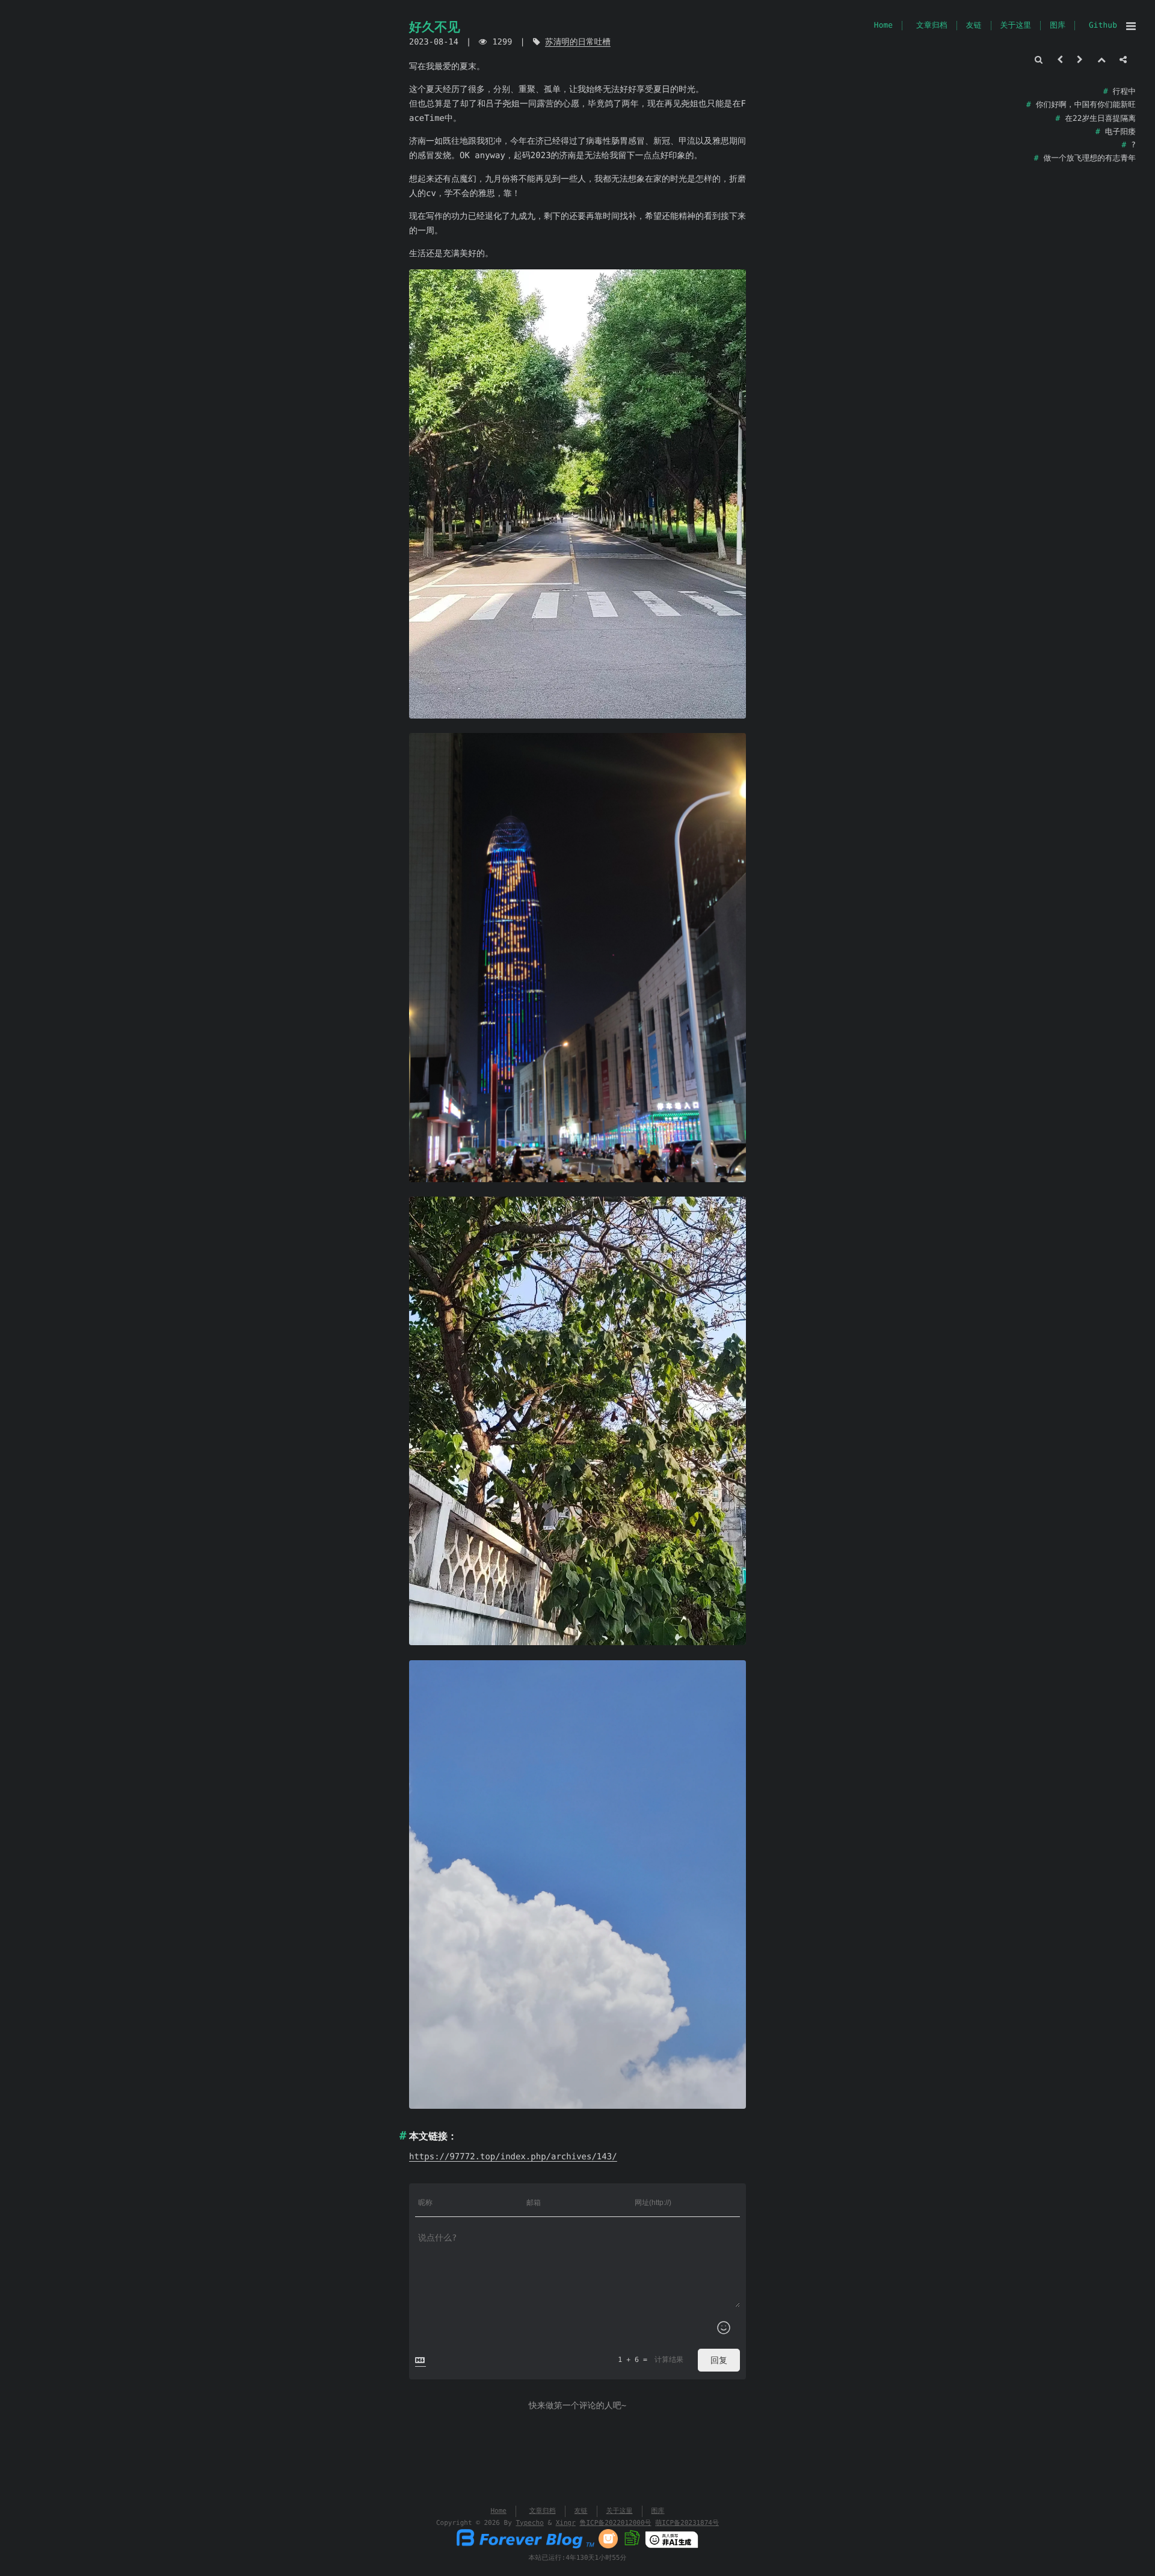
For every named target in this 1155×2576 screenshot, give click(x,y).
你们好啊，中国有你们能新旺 (1086, 105)
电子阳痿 (1120, 132)
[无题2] (577, 958)
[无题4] (577, 1885)
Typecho (529, 2523)
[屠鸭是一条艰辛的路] (1060, 60)
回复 (719, 2360)
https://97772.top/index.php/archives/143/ (513, 2157)
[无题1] (577, 494)
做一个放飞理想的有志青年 (1089, 158)
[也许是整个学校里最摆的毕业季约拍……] (1080, 60)
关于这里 (1016, 26)
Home (883, 26)
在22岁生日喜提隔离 (1100, 119)
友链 (974, 26)
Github (1103, 26)
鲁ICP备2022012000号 (615, 2523)
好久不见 (435, 27)
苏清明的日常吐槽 (578, 42)
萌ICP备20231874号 (687, 2523)
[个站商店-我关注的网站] (608, 2546)
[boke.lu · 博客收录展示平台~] (632, 2546)
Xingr (566, 2523)
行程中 (1124, 92)
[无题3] (577, 1421)
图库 (1058, 26)
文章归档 (932, 26)
